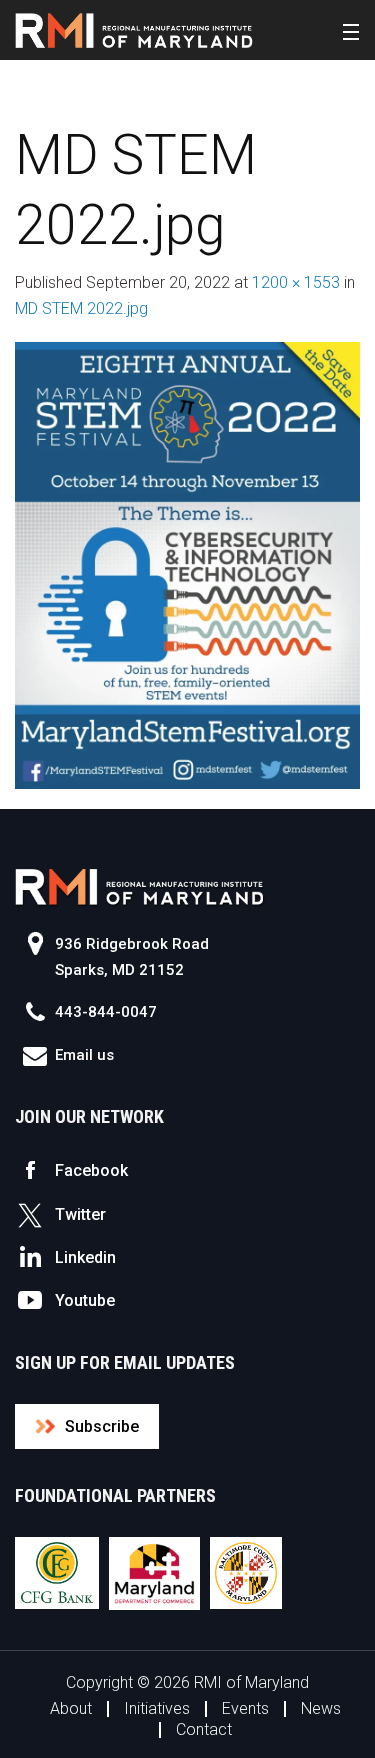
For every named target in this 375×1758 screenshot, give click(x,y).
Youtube (85, 1300)
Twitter (80, 1214)
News (321, 1708)
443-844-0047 (106, 1012)
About (71, 1708)
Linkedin (85, 1257)
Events (245, 1708)
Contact (204, 1729)
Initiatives (157, 1708)
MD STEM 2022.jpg (81, 308)
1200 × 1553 (296, 282)
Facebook (91, 1170)
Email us (84, 1055)
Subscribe (102, 1426)
